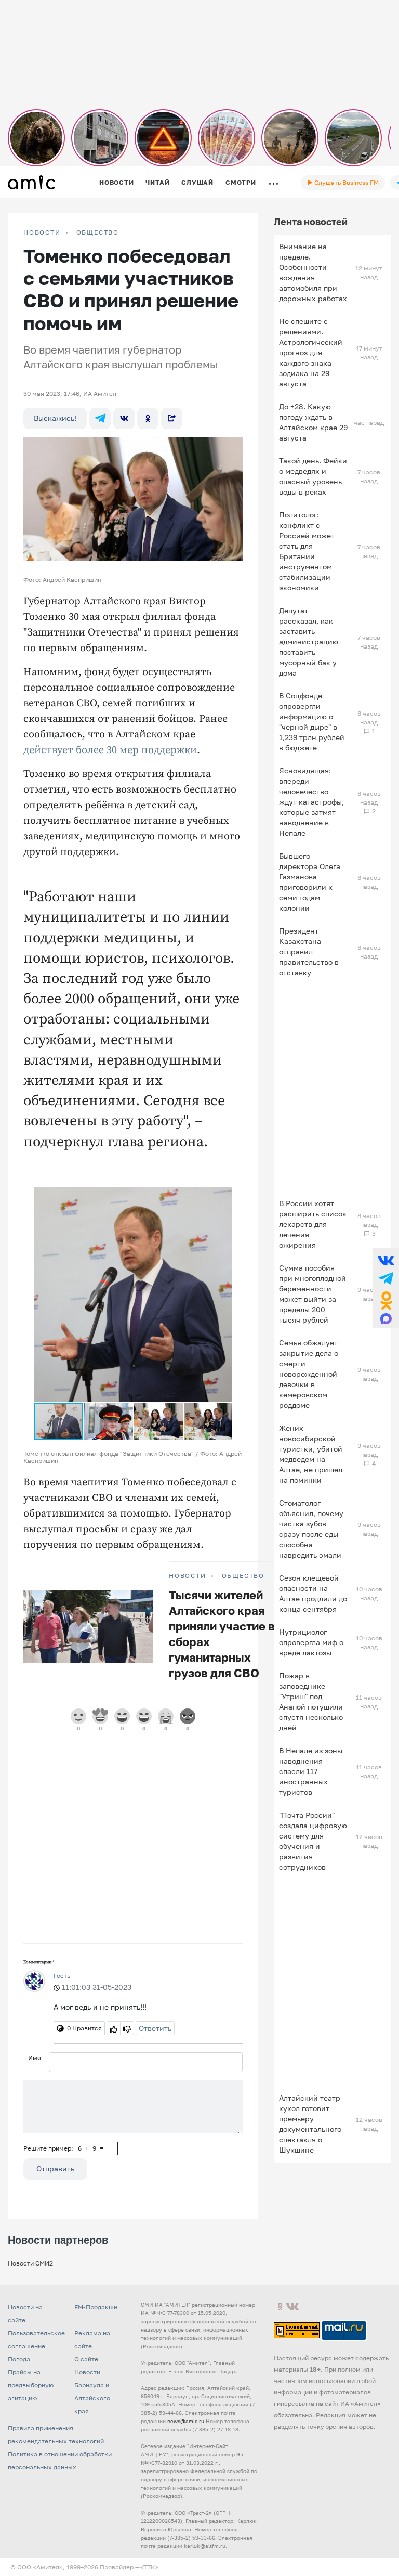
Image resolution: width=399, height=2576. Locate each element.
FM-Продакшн (96, 2307)
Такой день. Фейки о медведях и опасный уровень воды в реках (313, 476)
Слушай (197, 182)
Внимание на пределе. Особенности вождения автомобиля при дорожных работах (313, 272)
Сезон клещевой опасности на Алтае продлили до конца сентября (313, 1593)
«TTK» (149, 2567)
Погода (19, 2359)
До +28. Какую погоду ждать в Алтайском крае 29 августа (313, 422)
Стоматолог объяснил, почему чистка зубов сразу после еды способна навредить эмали (311, 1529)
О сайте (86, 2359)
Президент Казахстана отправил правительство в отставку (309, 952)
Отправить (55, 2169)
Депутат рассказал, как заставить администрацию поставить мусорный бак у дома (309, 642)
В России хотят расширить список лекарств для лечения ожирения (313, 1224)
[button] (222, 1196)
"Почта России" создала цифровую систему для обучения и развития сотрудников (313, 1841)
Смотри (241, 182)
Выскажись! (55, 418)
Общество (98, 232)
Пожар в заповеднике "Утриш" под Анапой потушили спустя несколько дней (311, 1701)
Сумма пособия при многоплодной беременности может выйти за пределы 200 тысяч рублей (312, 1294)
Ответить (155, 2028)
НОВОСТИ (42, 232)
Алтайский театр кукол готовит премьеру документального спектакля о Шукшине (310, 2124)
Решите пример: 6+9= (63, 2148)
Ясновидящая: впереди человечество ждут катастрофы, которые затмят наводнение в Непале (311, 802)
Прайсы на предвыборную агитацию (31, 2385)
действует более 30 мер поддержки (110, 750)
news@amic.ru (186, 2421)
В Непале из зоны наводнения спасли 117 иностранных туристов (311, 1771)
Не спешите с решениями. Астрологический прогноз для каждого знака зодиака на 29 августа (311, 352)
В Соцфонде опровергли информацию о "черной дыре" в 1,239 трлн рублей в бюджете (312, 722)
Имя (35, 2058)
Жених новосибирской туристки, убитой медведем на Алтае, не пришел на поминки (311, 1454)
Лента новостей (311, 222)
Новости (116, 182)
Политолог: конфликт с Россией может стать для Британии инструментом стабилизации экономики (307, 551)
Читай (157, 182)
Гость (62, 1976)
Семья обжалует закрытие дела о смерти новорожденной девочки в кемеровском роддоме (309, 1374)
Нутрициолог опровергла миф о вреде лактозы (311, 1642)
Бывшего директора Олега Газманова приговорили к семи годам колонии (310, 882)
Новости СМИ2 (30, 2263)
